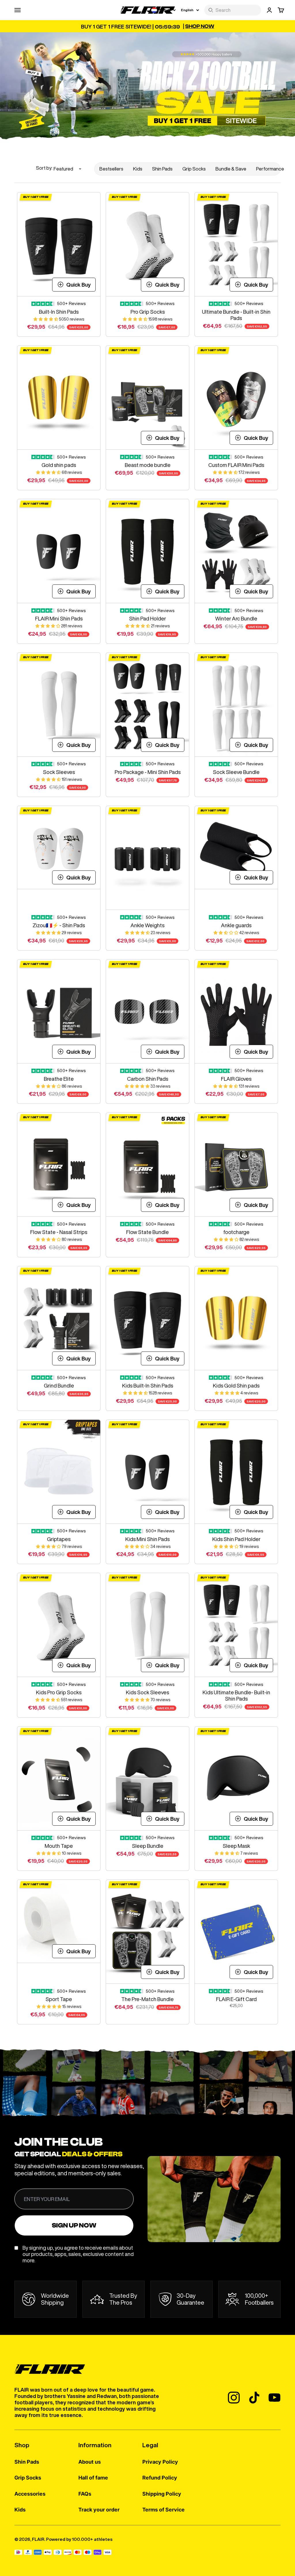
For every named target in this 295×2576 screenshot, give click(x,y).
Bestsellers (111, 169)
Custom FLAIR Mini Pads (236, 465)
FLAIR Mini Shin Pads (59, 618)
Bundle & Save (231, 169)
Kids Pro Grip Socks (59, 1692)
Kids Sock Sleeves (147, 1692)
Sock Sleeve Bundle (236, 772)
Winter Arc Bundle (236, 618)
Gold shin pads (59, 465)
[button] (46, 319)
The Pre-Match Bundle (147, 1999)
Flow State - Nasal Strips (59, 1232)
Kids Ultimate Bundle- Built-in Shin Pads (236, 1695)
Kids (138, 169)
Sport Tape (59, 1999)
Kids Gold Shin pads (236, 1386)
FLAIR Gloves (236, 1079)
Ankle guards (236, 925)
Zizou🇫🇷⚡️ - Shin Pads (59, 925)
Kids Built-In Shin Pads (148, 1386)
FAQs (85, 2494)
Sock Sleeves (59, 772)
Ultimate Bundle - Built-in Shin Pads (236, 315)
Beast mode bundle (148, 465)
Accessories (30, 2494)
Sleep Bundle (148, 1846)
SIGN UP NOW (74, 2225)
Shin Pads (162, 169)
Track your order (99, 2510)
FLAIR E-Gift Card (236, 1999)
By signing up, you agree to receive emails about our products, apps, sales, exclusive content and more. (78, 2254)
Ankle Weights (147, 925)
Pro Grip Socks (148, 312)
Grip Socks (194, 169)
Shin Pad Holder (147, 618)
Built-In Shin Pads (59, 312)
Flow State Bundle (147, 1232)
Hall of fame (93, 2478)
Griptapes (59, 1539)
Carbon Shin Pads (148, 1079)
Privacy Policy (160, 2462)
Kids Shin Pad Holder (236, 1539)
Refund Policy (160, 2478)
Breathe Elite (59, 1079)
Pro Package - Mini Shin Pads (148, 772)
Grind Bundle (59, 1386)
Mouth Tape (59, 1846)
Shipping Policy (162, 2494)
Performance (270, 169)
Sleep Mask (236, 1846)
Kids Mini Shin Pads (147, 1539)
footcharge (236, 1232)
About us (90, 2462)
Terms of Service (163, 2510)
